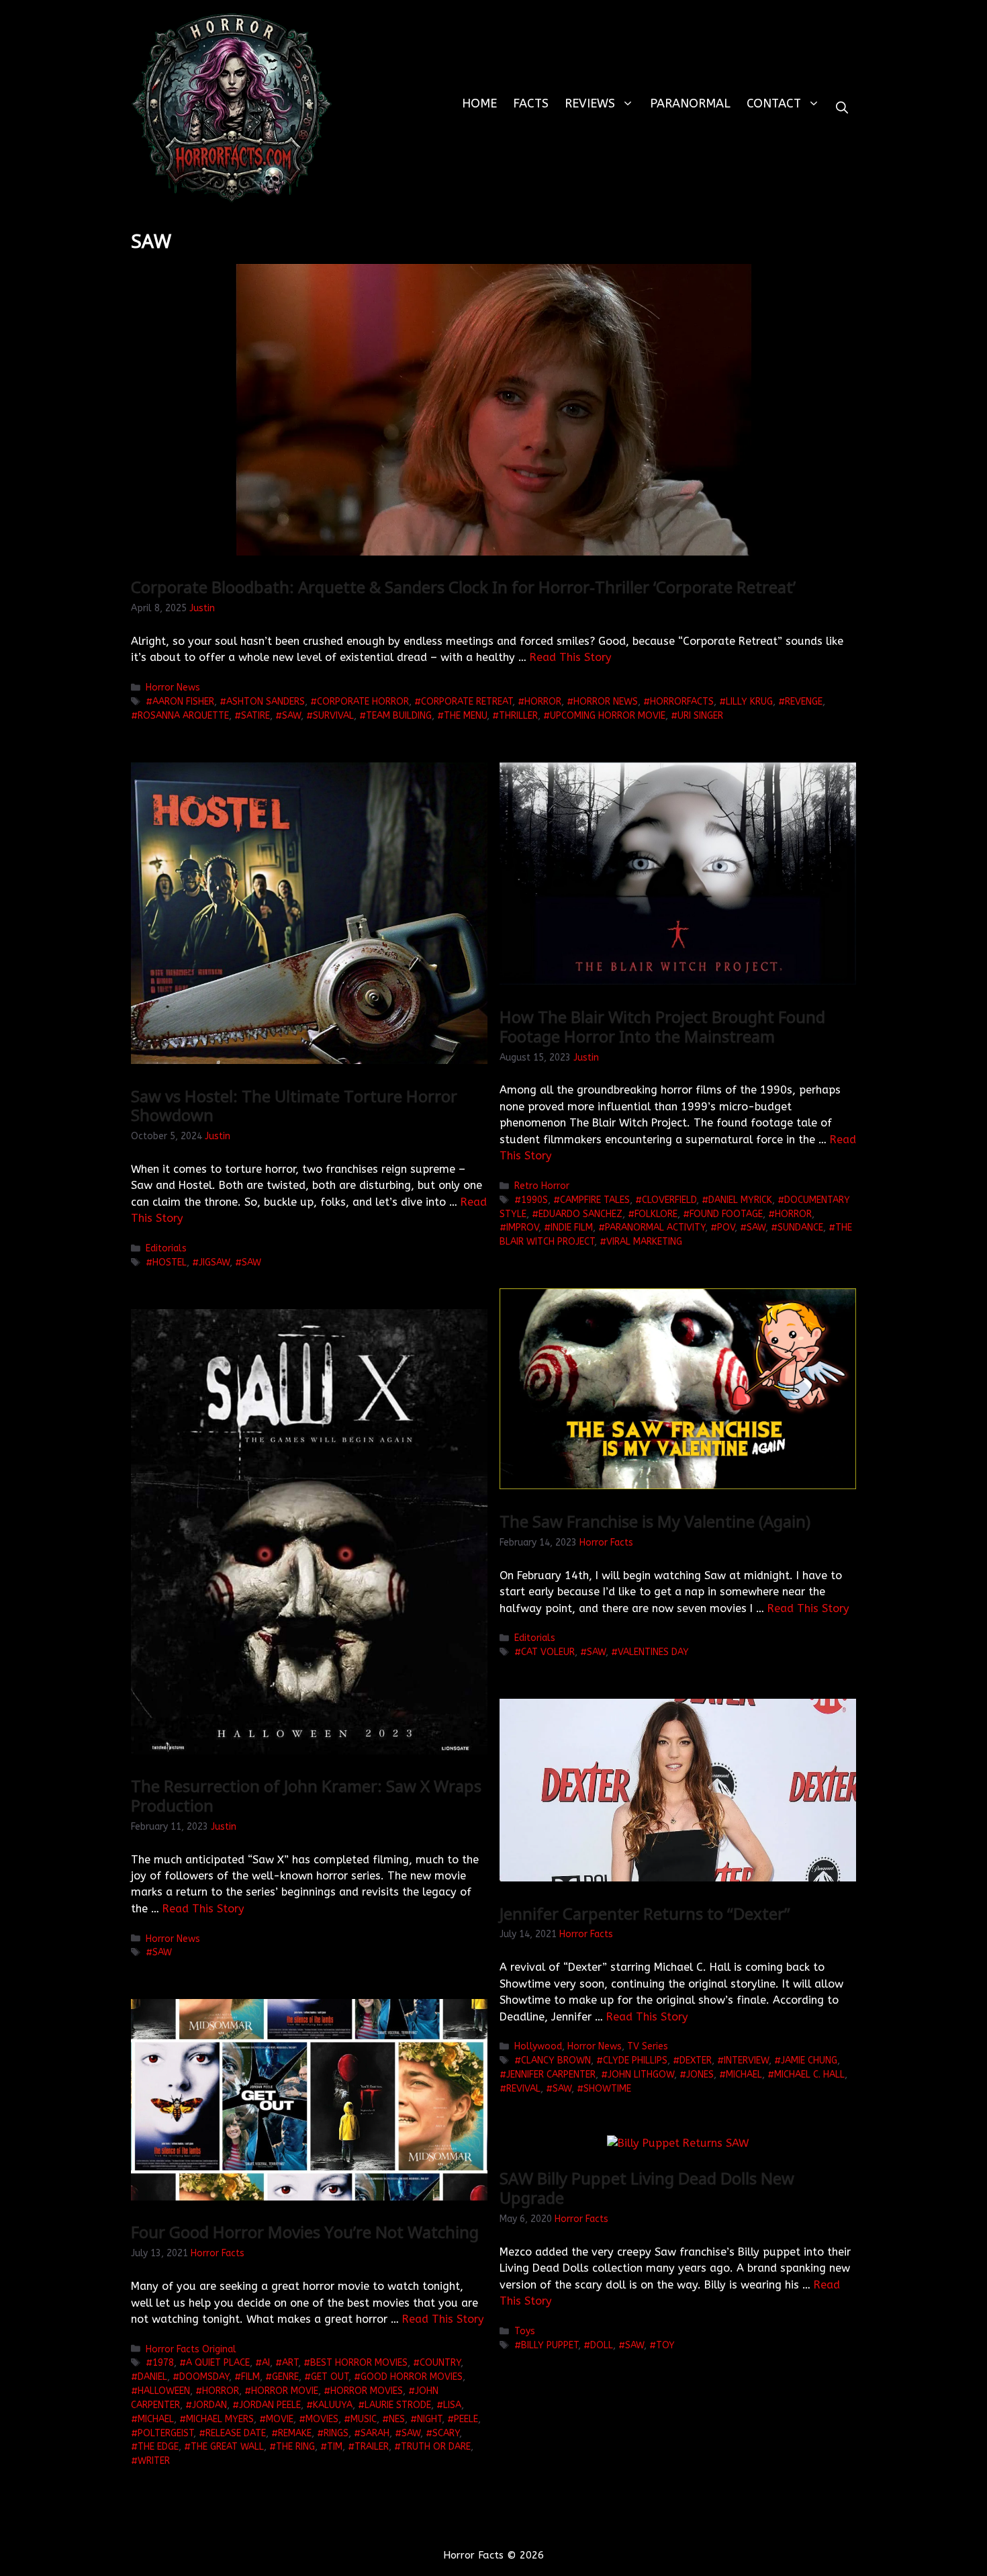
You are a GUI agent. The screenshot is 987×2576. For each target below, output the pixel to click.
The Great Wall (227, 2447)
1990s (534, 1200)
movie (280, 2419)
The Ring (295, 2447)
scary (446, 2433)
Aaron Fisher (183, 702)
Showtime (607, 2089)
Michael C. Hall (809, 2075)
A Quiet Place (218, 2363)
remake (295, 2433)
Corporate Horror (363, 702)
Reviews (590, 103)
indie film (572, 1228)
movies (322, 2419)
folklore (656, 1214)
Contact (774, 103)
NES (397, 2419)
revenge (804, 702)
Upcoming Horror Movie (608, 716)
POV (726, 1228)
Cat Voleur (548, 1652)
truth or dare (436, 2447)
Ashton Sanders (266, 702)
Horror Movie (285, 2391)
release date (236, 2433)
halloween (164, 2391)
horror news (606, 702)
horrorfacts (682, 702)
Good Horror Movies (412, 2377)
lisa (452, 2405)
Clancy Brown (556, 2060)
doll (602, 2345)
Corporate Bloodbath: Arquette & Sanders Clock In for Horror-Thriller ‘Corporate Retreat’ (463, 587)
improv (522, 1228)
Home (479, 103)
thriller (518, 716)
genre (285, 2377)
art (290, 2363)
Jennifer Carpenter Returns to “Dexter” (645, 1913)
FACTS (531, 103)
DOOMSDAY (204, 2377)
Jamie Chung (809, 2060)
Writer (154, 2461)
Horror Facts (606, 1543)
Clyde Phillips (635, 2060)
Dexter (696, 2060)
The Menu (465, 716)
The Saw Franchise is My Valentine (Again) (655, 1521)
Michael (744, 2075)
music (364, 2419)
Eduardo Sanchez (580, 1214)
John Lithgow (641, 2075)
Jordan (209, 2405)
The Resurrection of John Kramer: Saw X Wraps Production (306, 1795)
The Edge (158, 2447)
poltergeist (166, 2433)
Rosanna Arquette (183, 716)
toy (665, 2345)
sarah (375, 2433)
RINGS (336, 2433)
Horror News (173, 687)
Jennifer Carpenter (551, 2075)
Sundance (800, 1228)
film (250, 2377)
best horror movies (359, 2363)
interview (746, 2060)
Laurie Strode (398, 2405)
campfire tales (595, 1200)
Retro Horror (542, 1186)
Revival (523, 2089)
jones (700, 2075)
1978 (163, 2363)
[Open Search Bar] (842, 108)
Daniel (152, 2377)
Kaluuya (333, 2405)
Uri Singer (700, 716)
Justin (202, 608)
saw (291, 716)
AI (266, 2363)
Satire (255, 716)
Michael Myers (220, 2419)
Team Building (399, 716)
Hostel (170, 1262)
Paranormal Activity (655, 1228)
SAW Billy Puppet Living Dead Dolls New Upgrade (647, 2188)
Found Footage (726, 1214)
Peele (466, 2419)
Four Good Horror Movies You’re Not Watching (305, 2232)
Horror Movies (367, 2391)
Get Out (330, 2377)
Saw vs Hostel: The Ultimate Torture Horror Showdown (294, 1106)
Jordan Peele (270, 2405)
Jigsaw (214, 1262)
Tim (335, 2447)
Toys (525, 2331)
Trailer (372, 2447)
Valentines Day (653, 1652)
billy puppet (550, 2345)
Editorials (166, 1248)
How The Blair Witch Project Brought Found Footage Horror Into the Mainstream (662, 1026)
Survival (333, 716)
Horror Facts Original (191, 2349)
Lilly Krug (749, 702)
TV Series (648, 2046)
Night (429, 2419)
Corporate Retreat (467, 702)
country (440, 2363)
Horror (543, 702)
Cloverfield (669, 1200)
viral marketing (644, 1242)
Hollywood (538, 2046)
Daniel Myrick (740, 1200)
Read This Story (571, 657)
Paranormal (690, 103)
